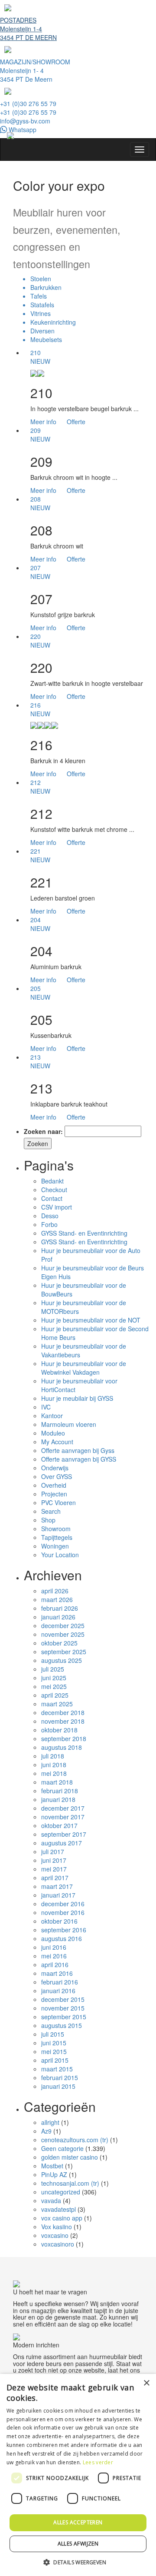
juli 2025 (53, 1669)
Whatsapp (22, 130)
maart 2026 (57, 1599)
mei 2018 (54, 1773)
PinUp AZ (54, 2174)
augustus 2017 (62, 1843)
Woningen (55, 1546)
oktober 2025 (59, 1643)
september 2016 (64, 1930)
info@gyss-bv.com (25, 121)
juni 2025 (54, 1678)
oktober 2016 (59, 1921)
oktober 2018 (59, 1730)
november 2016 (63, 1912)
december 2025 (63, 1625)
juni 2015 (54, 2043)
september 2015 (64, 2017)
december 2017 (63, 1808)
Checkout (54, 1190)
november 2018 (63, 1721)
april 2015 (55, 2060)
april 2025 (55, 1695)
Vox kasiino (57, 2227)
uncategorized (61, 2192)
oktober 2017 (59, 1825)
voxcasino (55, 2235)
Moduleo (53, 1433)
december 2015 (63, 1999)
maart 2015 (57, 2069)
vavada (51, 2200)
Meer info (43, 422)
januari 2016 (58, 1991)
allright (50, 2122)
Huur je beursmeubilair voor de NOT (91, 1320)
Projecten (54, 1494)
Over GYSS (57, 1476)
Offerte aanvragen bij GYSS (79, 1459)
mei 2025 (54, 1686)
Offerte (76, 422)
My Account (57, 1442)
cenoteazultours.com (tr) (75, 2140)
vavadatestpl (58, 2209)
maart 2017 (57, 1886)
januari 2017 (58, 1895)
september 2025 (64, 1652)
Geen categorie (62, 2148)
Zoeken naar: (43, 1131)
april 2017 (55, 1878)
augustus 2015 (62, 2025)
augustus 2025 (62, 1660)
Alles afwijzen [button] (78, 2544)
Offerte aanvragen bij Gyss (78, 1450)
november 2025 (63, 1634)
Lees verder (98, 2462)
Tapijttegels (57, 1537)
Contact (52, 1198)
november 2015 (63, 2008)
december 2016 (63, 1904)
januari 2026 (58, 1617)
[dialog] (78, 2475)
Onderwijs (55, 1468)
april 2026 (55, 1591)
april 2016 (55, 1964)
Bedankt (52, 1181)
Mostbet (52, 2166)
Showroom (56, 1529)
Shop (48, 1520)
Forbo (49, 1224)
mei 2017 (54, 1869)
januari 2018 (58, 1799)
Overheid (54, 1485)
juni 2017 (54, 1860)
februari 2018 (60, 1791)
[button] (78, 2562)
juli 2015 (53, 2034)
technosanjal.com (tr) (70, 2183)
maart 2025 (57, 1704)
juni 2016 (54, 1947)
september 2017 (64, 1834)
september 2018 (64, 1738)
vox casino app (62, 2218)
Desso (50, 1216)
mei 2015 (54, 2051)
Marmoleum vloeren (69, 1424)
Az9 (46, 2131)
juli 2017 (53, 1851)
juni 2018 (54, 1765)
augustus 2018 (62, 1747)
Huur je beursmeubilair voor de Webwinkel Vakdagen (84, 1368)
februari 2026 (60, 1608)
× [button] (146, 2383)
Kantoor (52, 1416)
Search (51, 1511)
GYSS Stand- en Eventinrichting (84, 1233)
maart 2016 (57, 1973)
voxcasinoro (58, 2244)
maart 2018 (57, 1782)
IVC (46, 1407)
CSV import (57, 1207)
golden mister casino (70, 2157)
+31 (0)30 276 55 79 (28, 103)
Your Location (60, 1555)
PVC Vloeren (58, 1502)
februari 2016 (60, 1982)
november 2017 (63, 1817)
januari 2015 (58, 2086)
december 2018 (63, 1712)
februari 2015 (60, 2077)
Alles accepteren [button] (78, 2522)
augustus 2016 (62, 1938)
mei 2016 (54, 1956)
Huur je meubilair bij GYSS (77, 1398)
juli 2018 (53, 1756)
